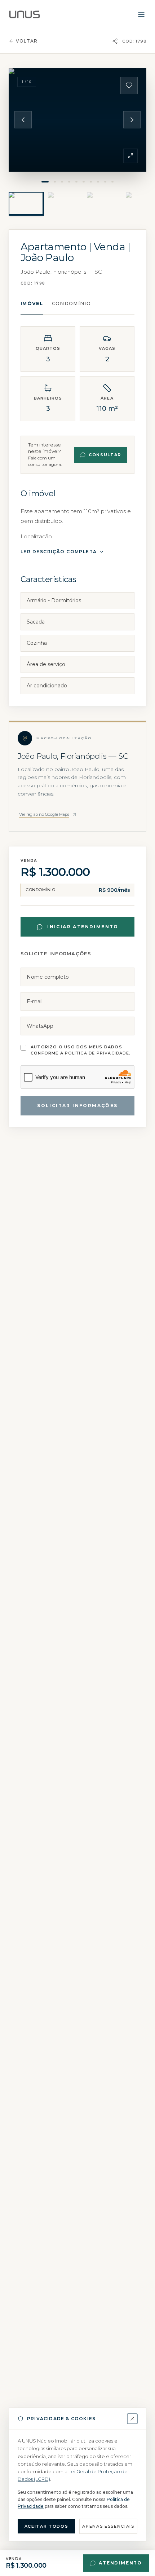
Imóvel (32, 303)
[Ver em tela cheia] (130, 156)
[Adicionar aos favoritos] (129, 85)
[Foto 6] (84, 182)
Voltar (27, 41)
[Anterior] (23, 120)
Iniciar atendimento (83, 927)
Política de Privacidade (97, 1053)
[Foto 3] (62, 182)
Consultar (105, 455)
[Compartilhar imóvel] (115, 41)
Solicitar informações (77, 1106)
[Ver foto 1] (26, 203)
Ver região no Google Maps (44, 814)
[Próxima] (132, 120)
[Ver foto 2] (65, 203)
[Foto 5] (76, 182)
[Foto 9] (105, 182)
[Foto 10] (112, 182)
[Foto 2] (55, 182)
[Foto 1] (45, 182)
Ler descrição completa (59, 552)
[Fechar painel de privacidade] (132, 2419)
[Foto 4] (69, 182)
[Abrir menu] (141, 14)
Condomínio (71, 303)
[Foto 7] (91, 182)
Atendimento (120, 2563)
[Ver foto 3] (104, 203)
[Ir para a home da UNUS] (25, 14)
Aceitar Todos (46, 2526)
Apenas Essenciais (108, 2526)
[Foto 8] (98, 182)
